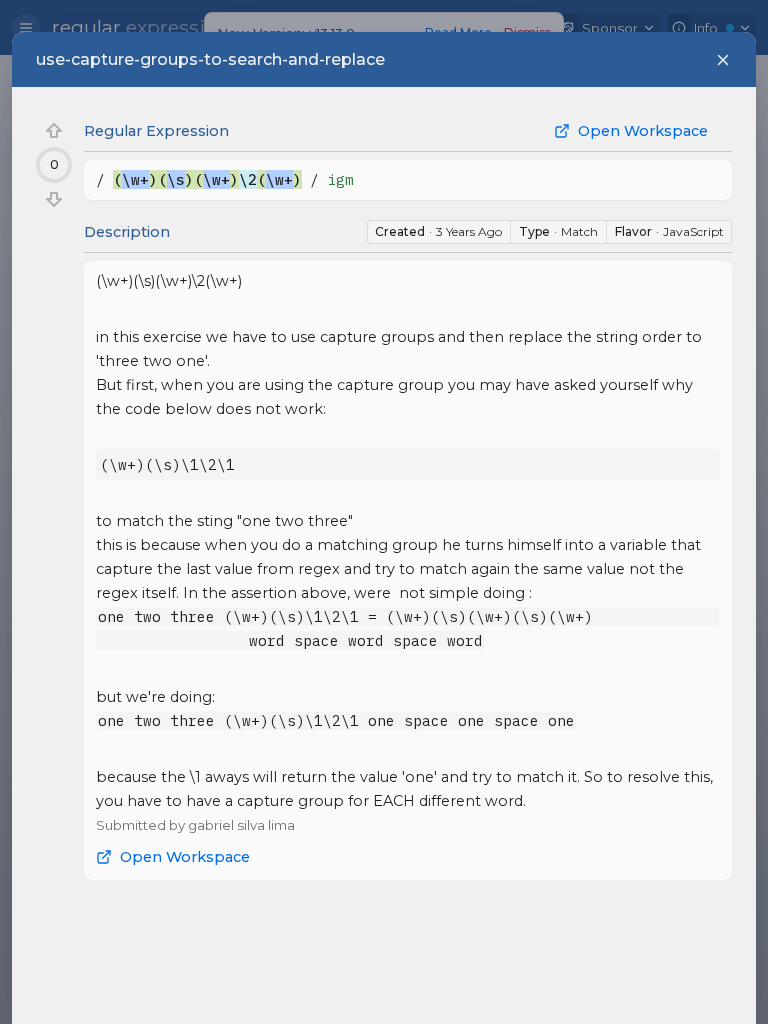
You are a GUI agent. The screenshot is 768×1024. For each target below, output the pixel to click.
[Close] (723, 60)
